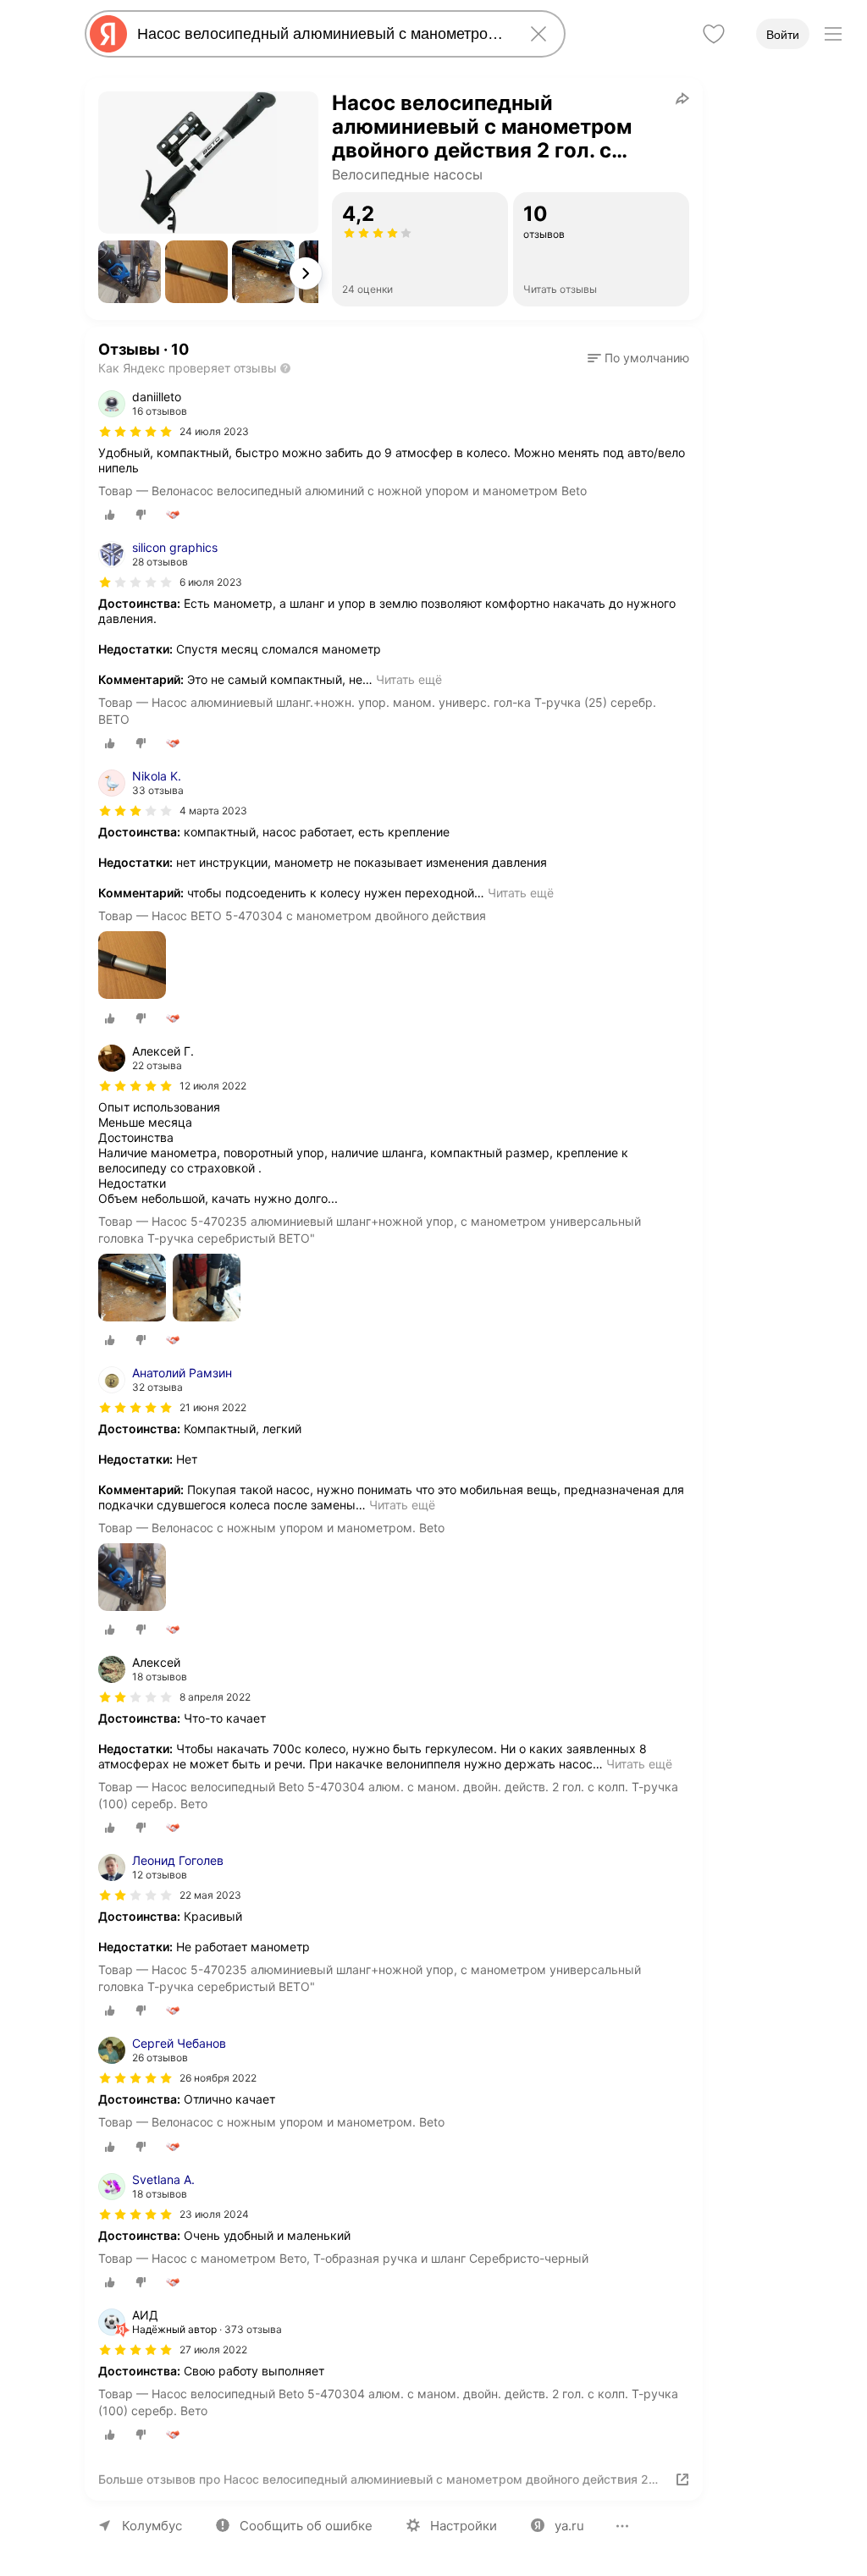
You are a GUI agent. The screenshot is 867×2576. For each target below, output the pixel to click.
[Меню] (833, 34)
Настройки (464, 2526)
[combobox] (322, 34)
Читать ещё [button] (409, 679)
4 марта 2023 (213, 811)
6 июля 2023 (211, 582)
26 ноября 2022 (218, 2078)
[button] (130, 272)
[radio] (110, 515)
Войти (783, 35)
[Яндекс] (108, 34)
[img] (135, 432)
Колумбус (152, 2526)
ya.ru (569, 2526)
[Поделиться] (682, 98)
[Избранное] (714, 34)
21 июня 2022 (213, 1407)
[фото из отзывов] (132, 966)
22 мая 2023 (210, 1895)
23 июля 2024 (214, 2214)
